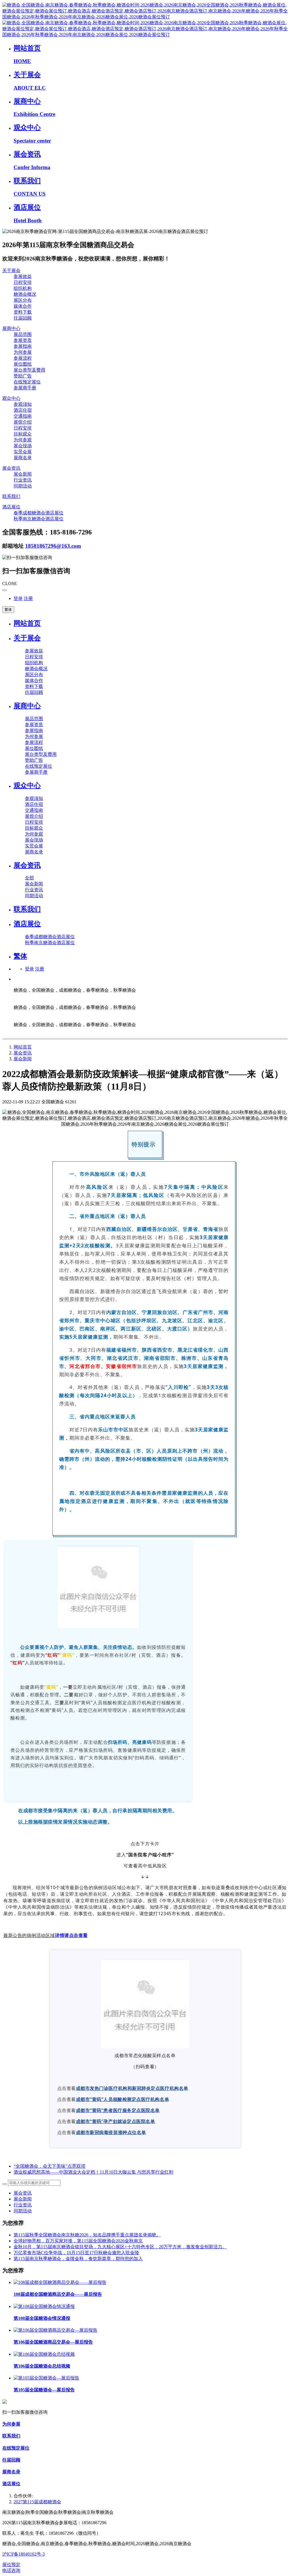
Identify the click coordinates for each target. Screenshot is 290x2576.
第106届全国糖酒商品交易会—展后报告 (53, 2342)
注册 (28, 598)
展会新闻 (23, 1059)
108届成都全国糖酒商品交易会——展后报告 (58, 2294)
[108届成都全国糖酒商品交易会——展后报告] (60, 2282)
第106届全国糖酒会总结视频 (42, 2366)
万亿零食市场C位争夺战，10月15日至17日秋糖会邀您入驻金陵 (76, 2253)
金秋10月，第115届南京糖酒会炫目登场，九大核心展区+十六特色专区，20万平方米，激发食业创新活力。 (120, 2247)
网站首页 (27, 623)
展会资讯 (23, 1053)
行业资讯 (23, 2205)
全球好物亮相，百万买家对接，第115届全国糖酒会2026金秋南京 (78, 2241)
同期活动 (23, 2211)
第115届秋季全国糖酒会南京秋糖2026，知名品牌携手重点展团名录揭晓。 (87, 2235)
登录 (18, 598)
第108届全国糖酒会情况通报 (42, 2318)
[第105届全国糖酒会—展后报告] (46, 2378)
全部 (29, 878)
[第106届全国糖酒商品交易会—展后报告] (56, 2330)
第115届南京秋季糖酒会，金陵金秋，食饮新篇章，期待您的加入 (78, 2259)
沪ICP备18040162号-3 (24, 2554)
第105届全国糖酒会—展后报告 (44, 2390)
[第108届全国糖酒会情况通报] (44, 2306)
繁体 (8, 610)
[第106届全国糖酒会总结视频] (44, 2354)
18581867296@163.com (53, 546)
